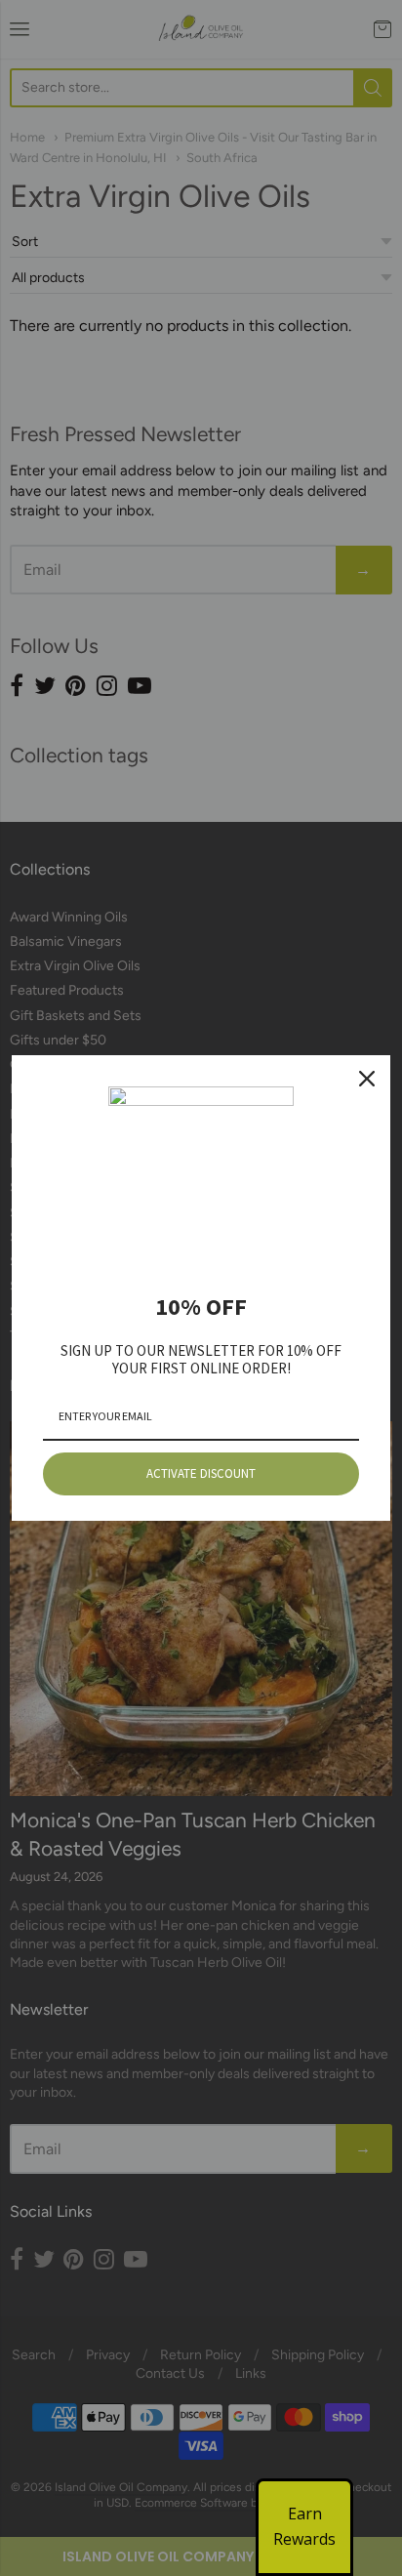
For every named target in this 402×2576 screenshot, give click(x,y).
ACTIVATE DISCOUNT (201, 1473)
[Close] (367, 1079)
